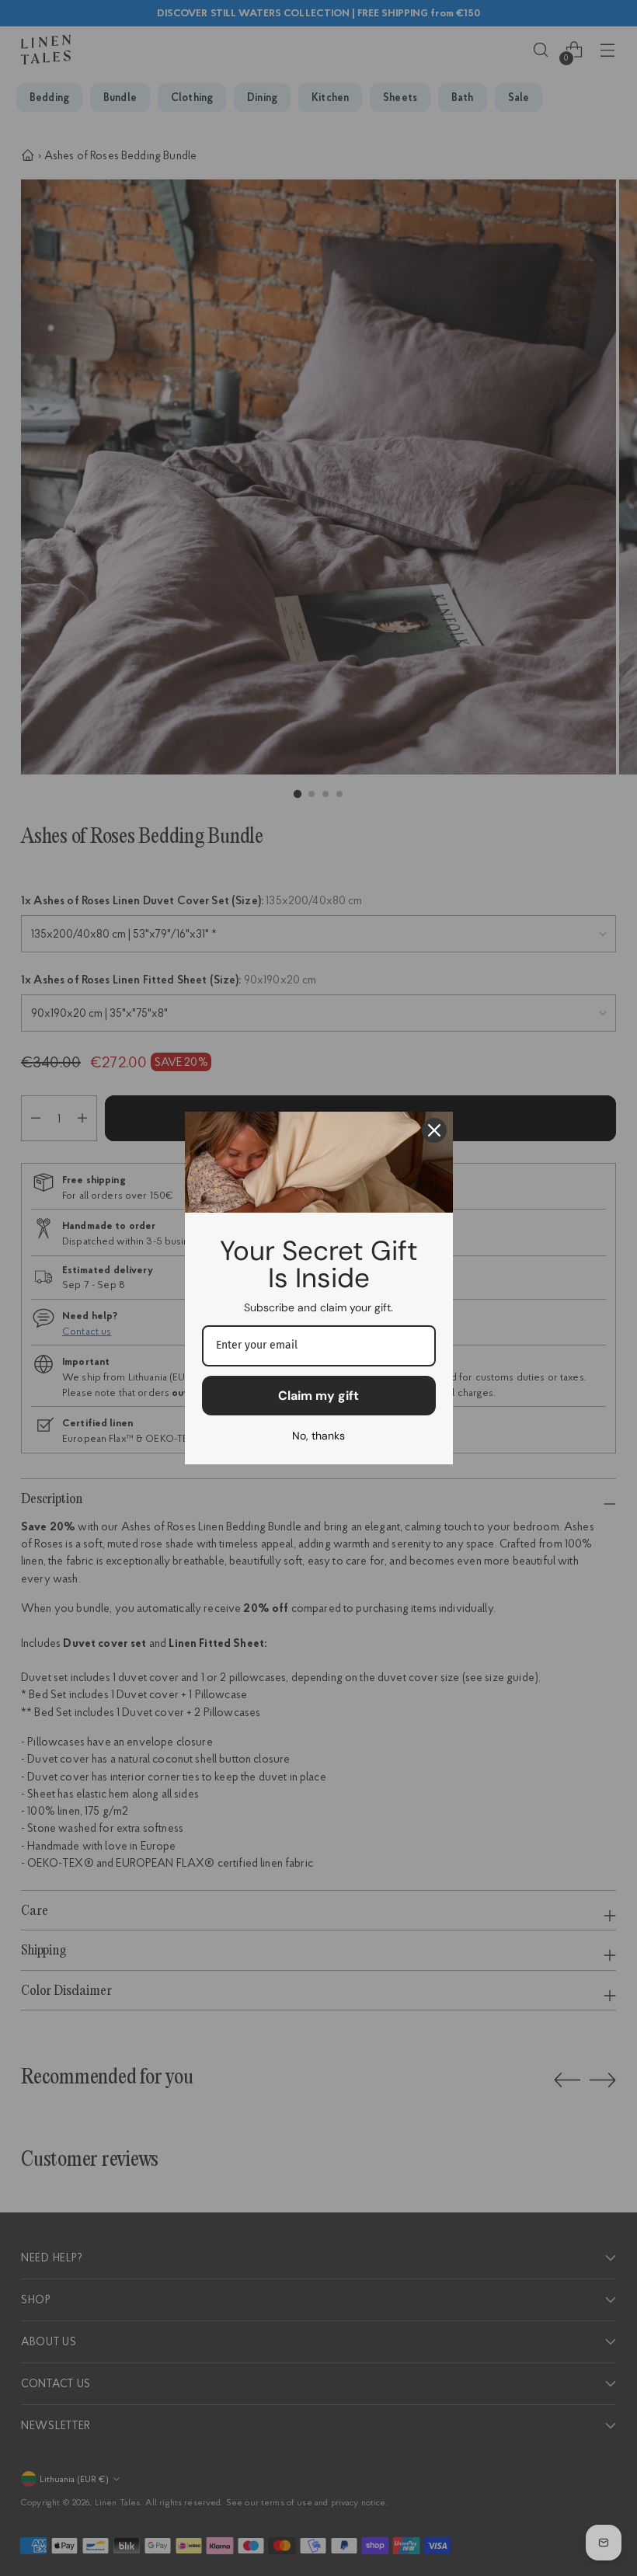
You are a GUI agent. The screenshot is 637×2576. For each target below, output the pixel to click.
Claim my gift (318, 1396)
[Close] (434, 1130)
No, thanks (318, 1436)
